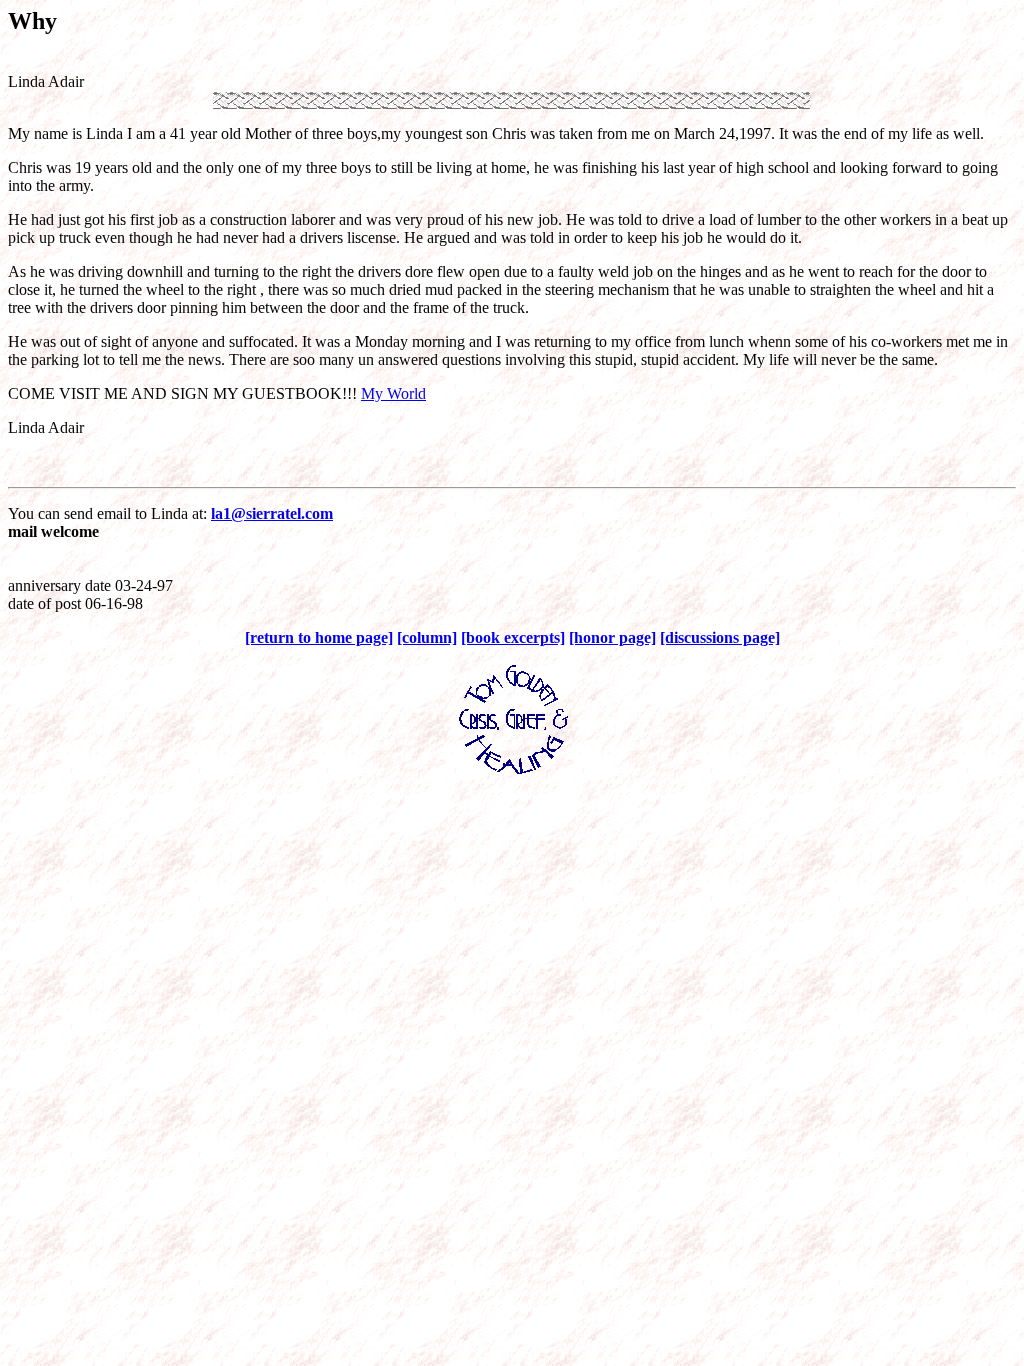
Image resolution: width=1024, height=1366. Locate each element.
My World (393, 393)
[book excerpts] (513, 637)
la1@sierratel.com (272, 513)
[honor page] (612, 637)
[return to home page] (319, 637)
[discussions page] (720, 637)
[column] (427, 637)
